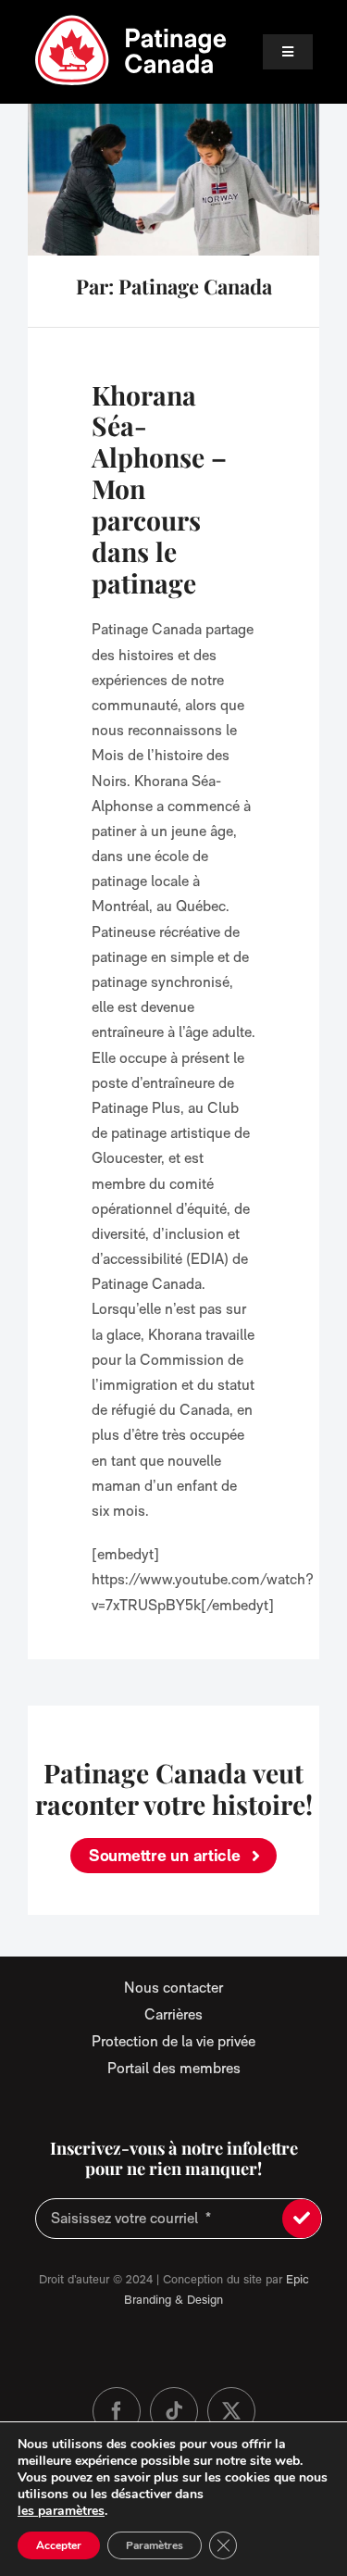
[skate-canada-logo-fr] (131, 21)
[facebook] (117, 2411)
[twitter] (231, 2411)
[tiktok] (174, 2411)
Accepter (59, 2545)
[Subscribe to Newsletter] (302, 2219)
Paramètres (155, 2545)
